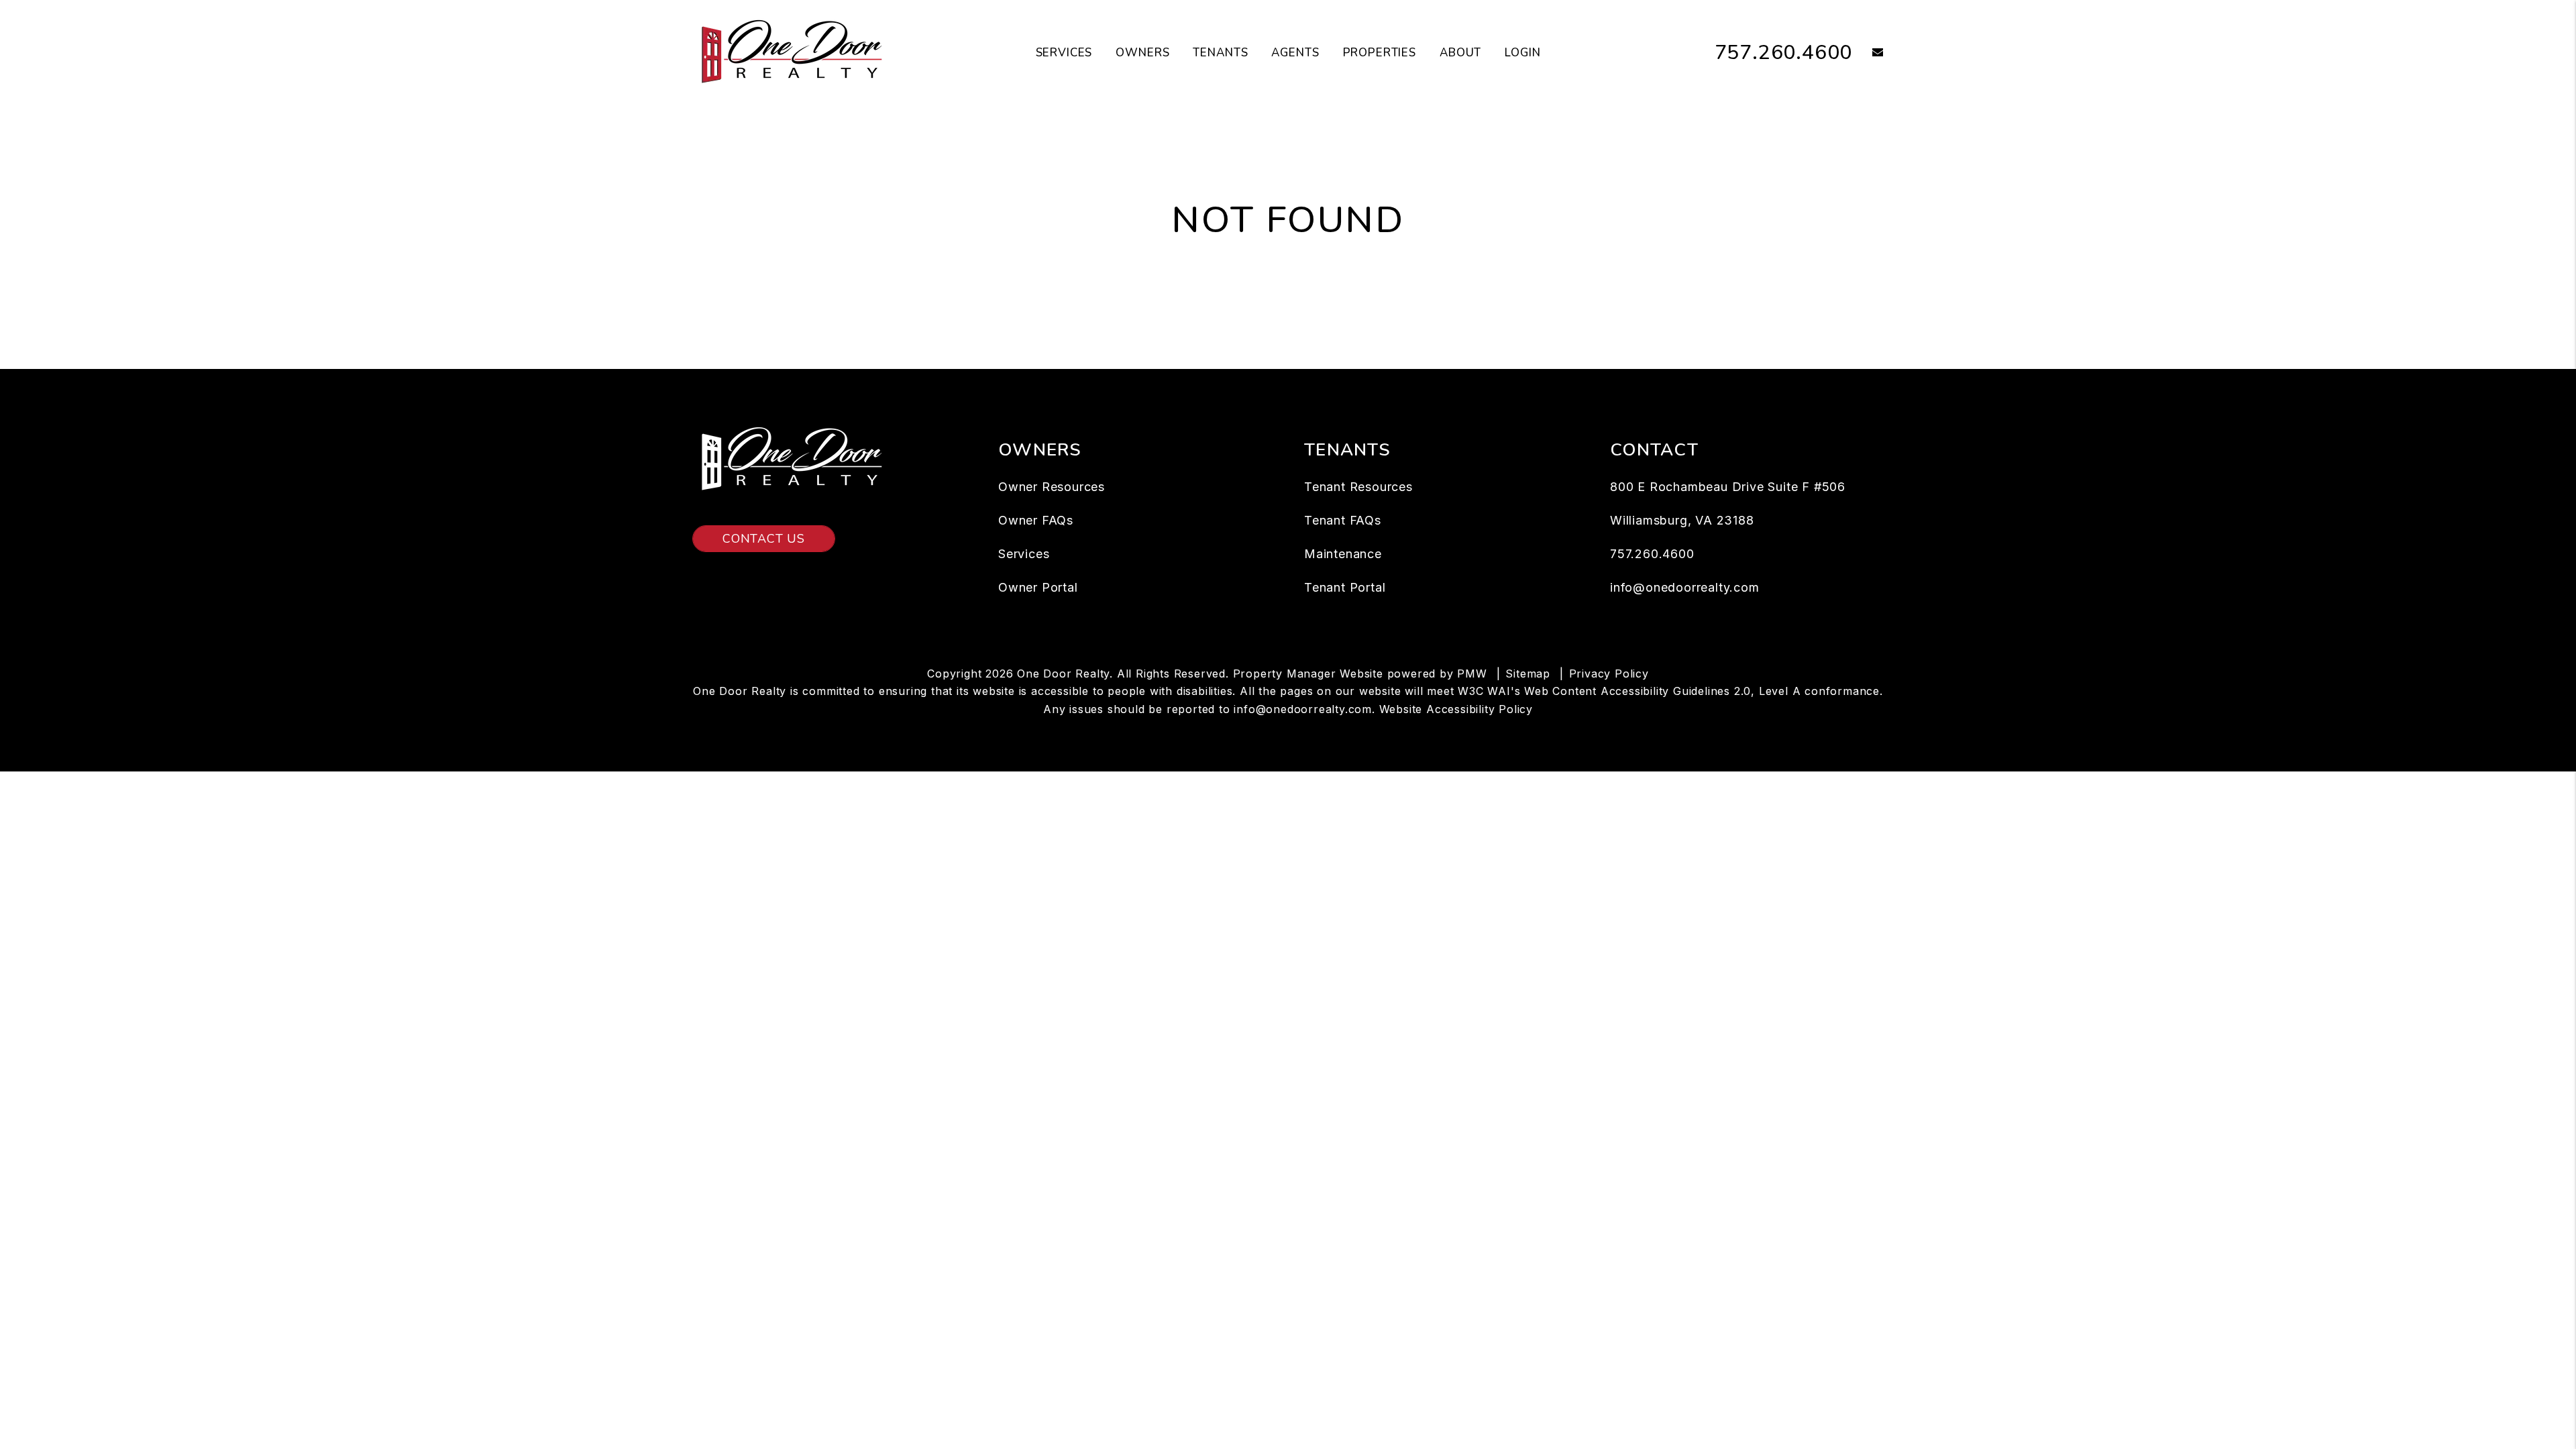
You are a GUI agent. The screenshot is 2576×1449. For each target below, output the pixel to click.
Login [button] (1522, 53)
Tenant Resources (1358, 487)
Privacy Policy (1609, 674)
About (1460, 53)
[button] (1868, 53)
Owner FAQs (1036, 520)
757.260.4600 (1784, 53)
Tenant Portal (1345, 587)
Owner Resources (1052, 487)
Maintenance (1343, 554)
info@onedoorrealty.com (1685, 587)
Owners (1142, 53)
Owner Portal (1038, 587)
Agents (1295, 53)
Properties (1380, 53)
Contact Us (764, 539)
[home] (793, 52)
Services (1064, 53)
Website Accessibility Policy (1456, 709)
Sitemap (1528, 674)
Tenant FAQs (1343, 520)
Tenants (1220, 53)
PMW (1472, 674)
